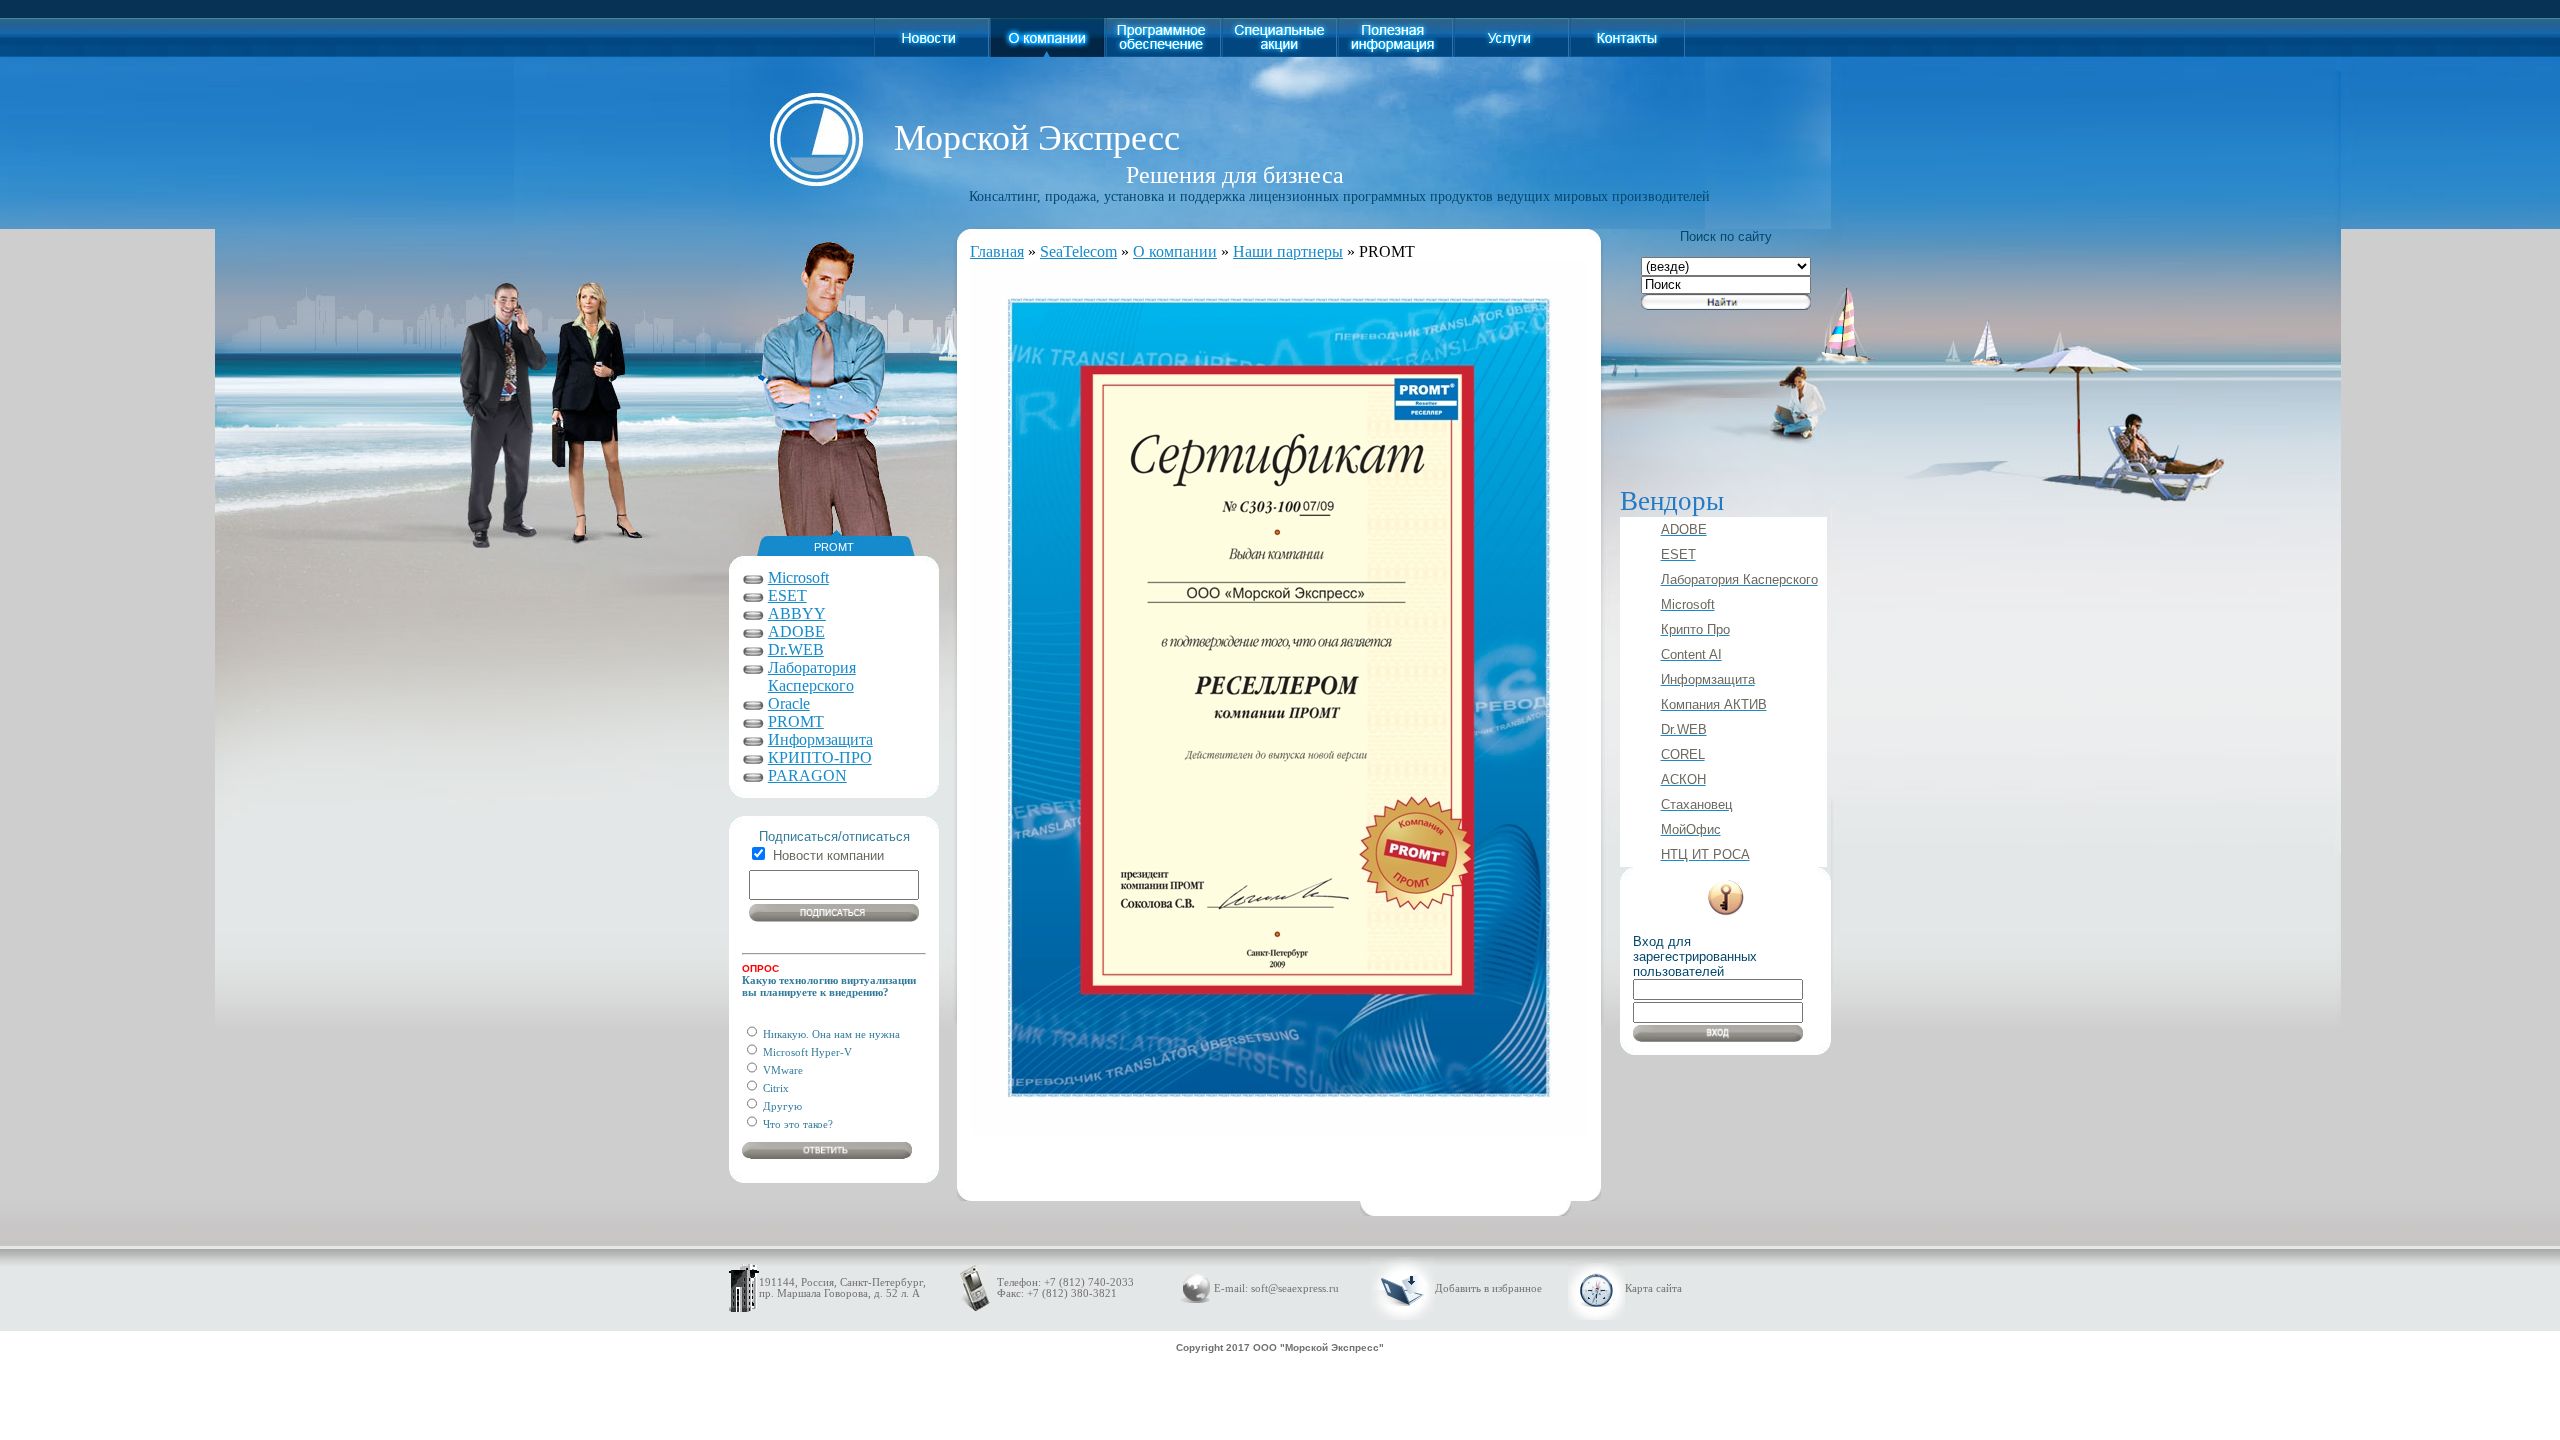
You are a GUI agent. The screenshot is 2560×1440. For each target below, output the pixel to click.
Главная (997, 251)
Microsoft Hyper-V (806, 1052)
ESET (787, 595)
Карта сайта (1653, 1288)
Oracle (789, 703)
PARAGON (807, 775)
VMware (781, 1070)
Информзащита (820, 739)
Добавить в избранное (1488, 1288)
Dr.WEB (796, 649)
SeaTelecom (1078, 251)
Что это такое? (796, 1124)
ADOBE (796, 631)
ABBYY (797, 613)
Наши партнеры (1288, 251)
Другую (781, 1106)
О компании (1175, 251)
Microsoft (798, 577)
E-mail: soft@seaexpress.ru (1276, 1288)
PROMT (796, 721)
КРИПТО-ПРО (820, 757)
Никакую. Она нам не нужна (830, 1034)
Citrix (774, 1088)
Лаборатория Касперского (812, 676)
